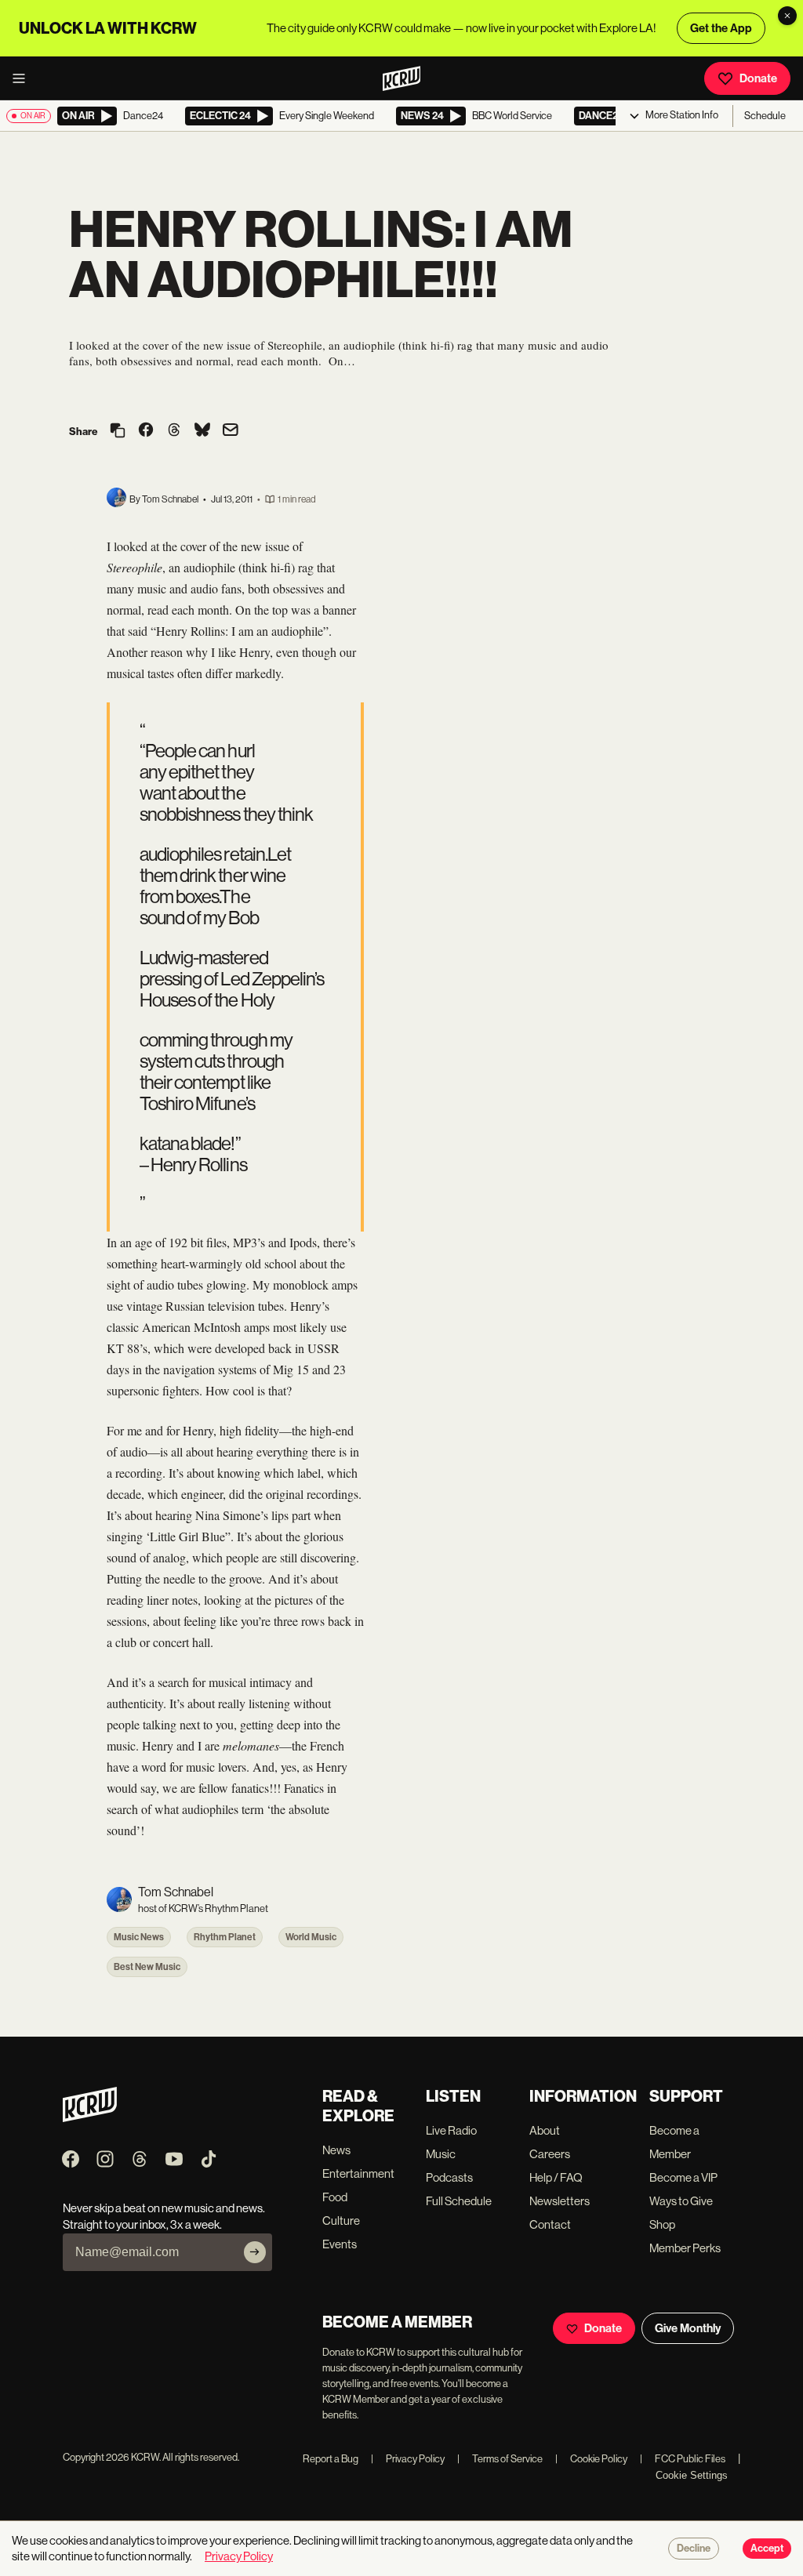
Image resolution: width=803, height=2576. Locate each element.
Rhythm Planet (225, 1937)
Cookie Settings (692, 2475)
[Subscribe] (255, 2252)
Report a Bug (331, 2459)
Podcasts (449, 2177)
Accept (767, 2549)
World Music (311, 1937)
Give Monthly (688, 2328)
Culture (341, 2220)
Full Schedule (459, 2201)
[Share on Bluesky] (202, 431)
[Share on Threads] (174, 431)
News (336, 2150)
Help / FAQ (556, 2177)
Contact (550, 2224)
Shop (662, 2224)
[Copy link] (118, 432)
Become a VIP (683, 2177)
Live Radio (451, 2130)
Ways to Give (681, 2201)
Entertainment (358, 2173)
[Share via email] (231, 432)
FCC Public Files (683, 2459)
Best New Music (147, 1967)
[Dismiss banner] (787, 16)
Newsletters (560, 2201)
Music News (139, 1937)
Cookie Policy (591, 2459)
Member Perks (685, 2248)
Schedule (765, 116)
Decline (694, 2549)
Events (340, 2244)
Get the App (721, 28)
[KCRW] (90, 2118)
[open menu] (24, 78)
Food (335, 2197)
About (545, 2130)
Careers (550, 2154)
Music (441, 2154)
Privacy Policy (408, 2459)
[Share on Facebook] (146, 431)
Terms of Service (500, 2459)
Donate (758, 78)
